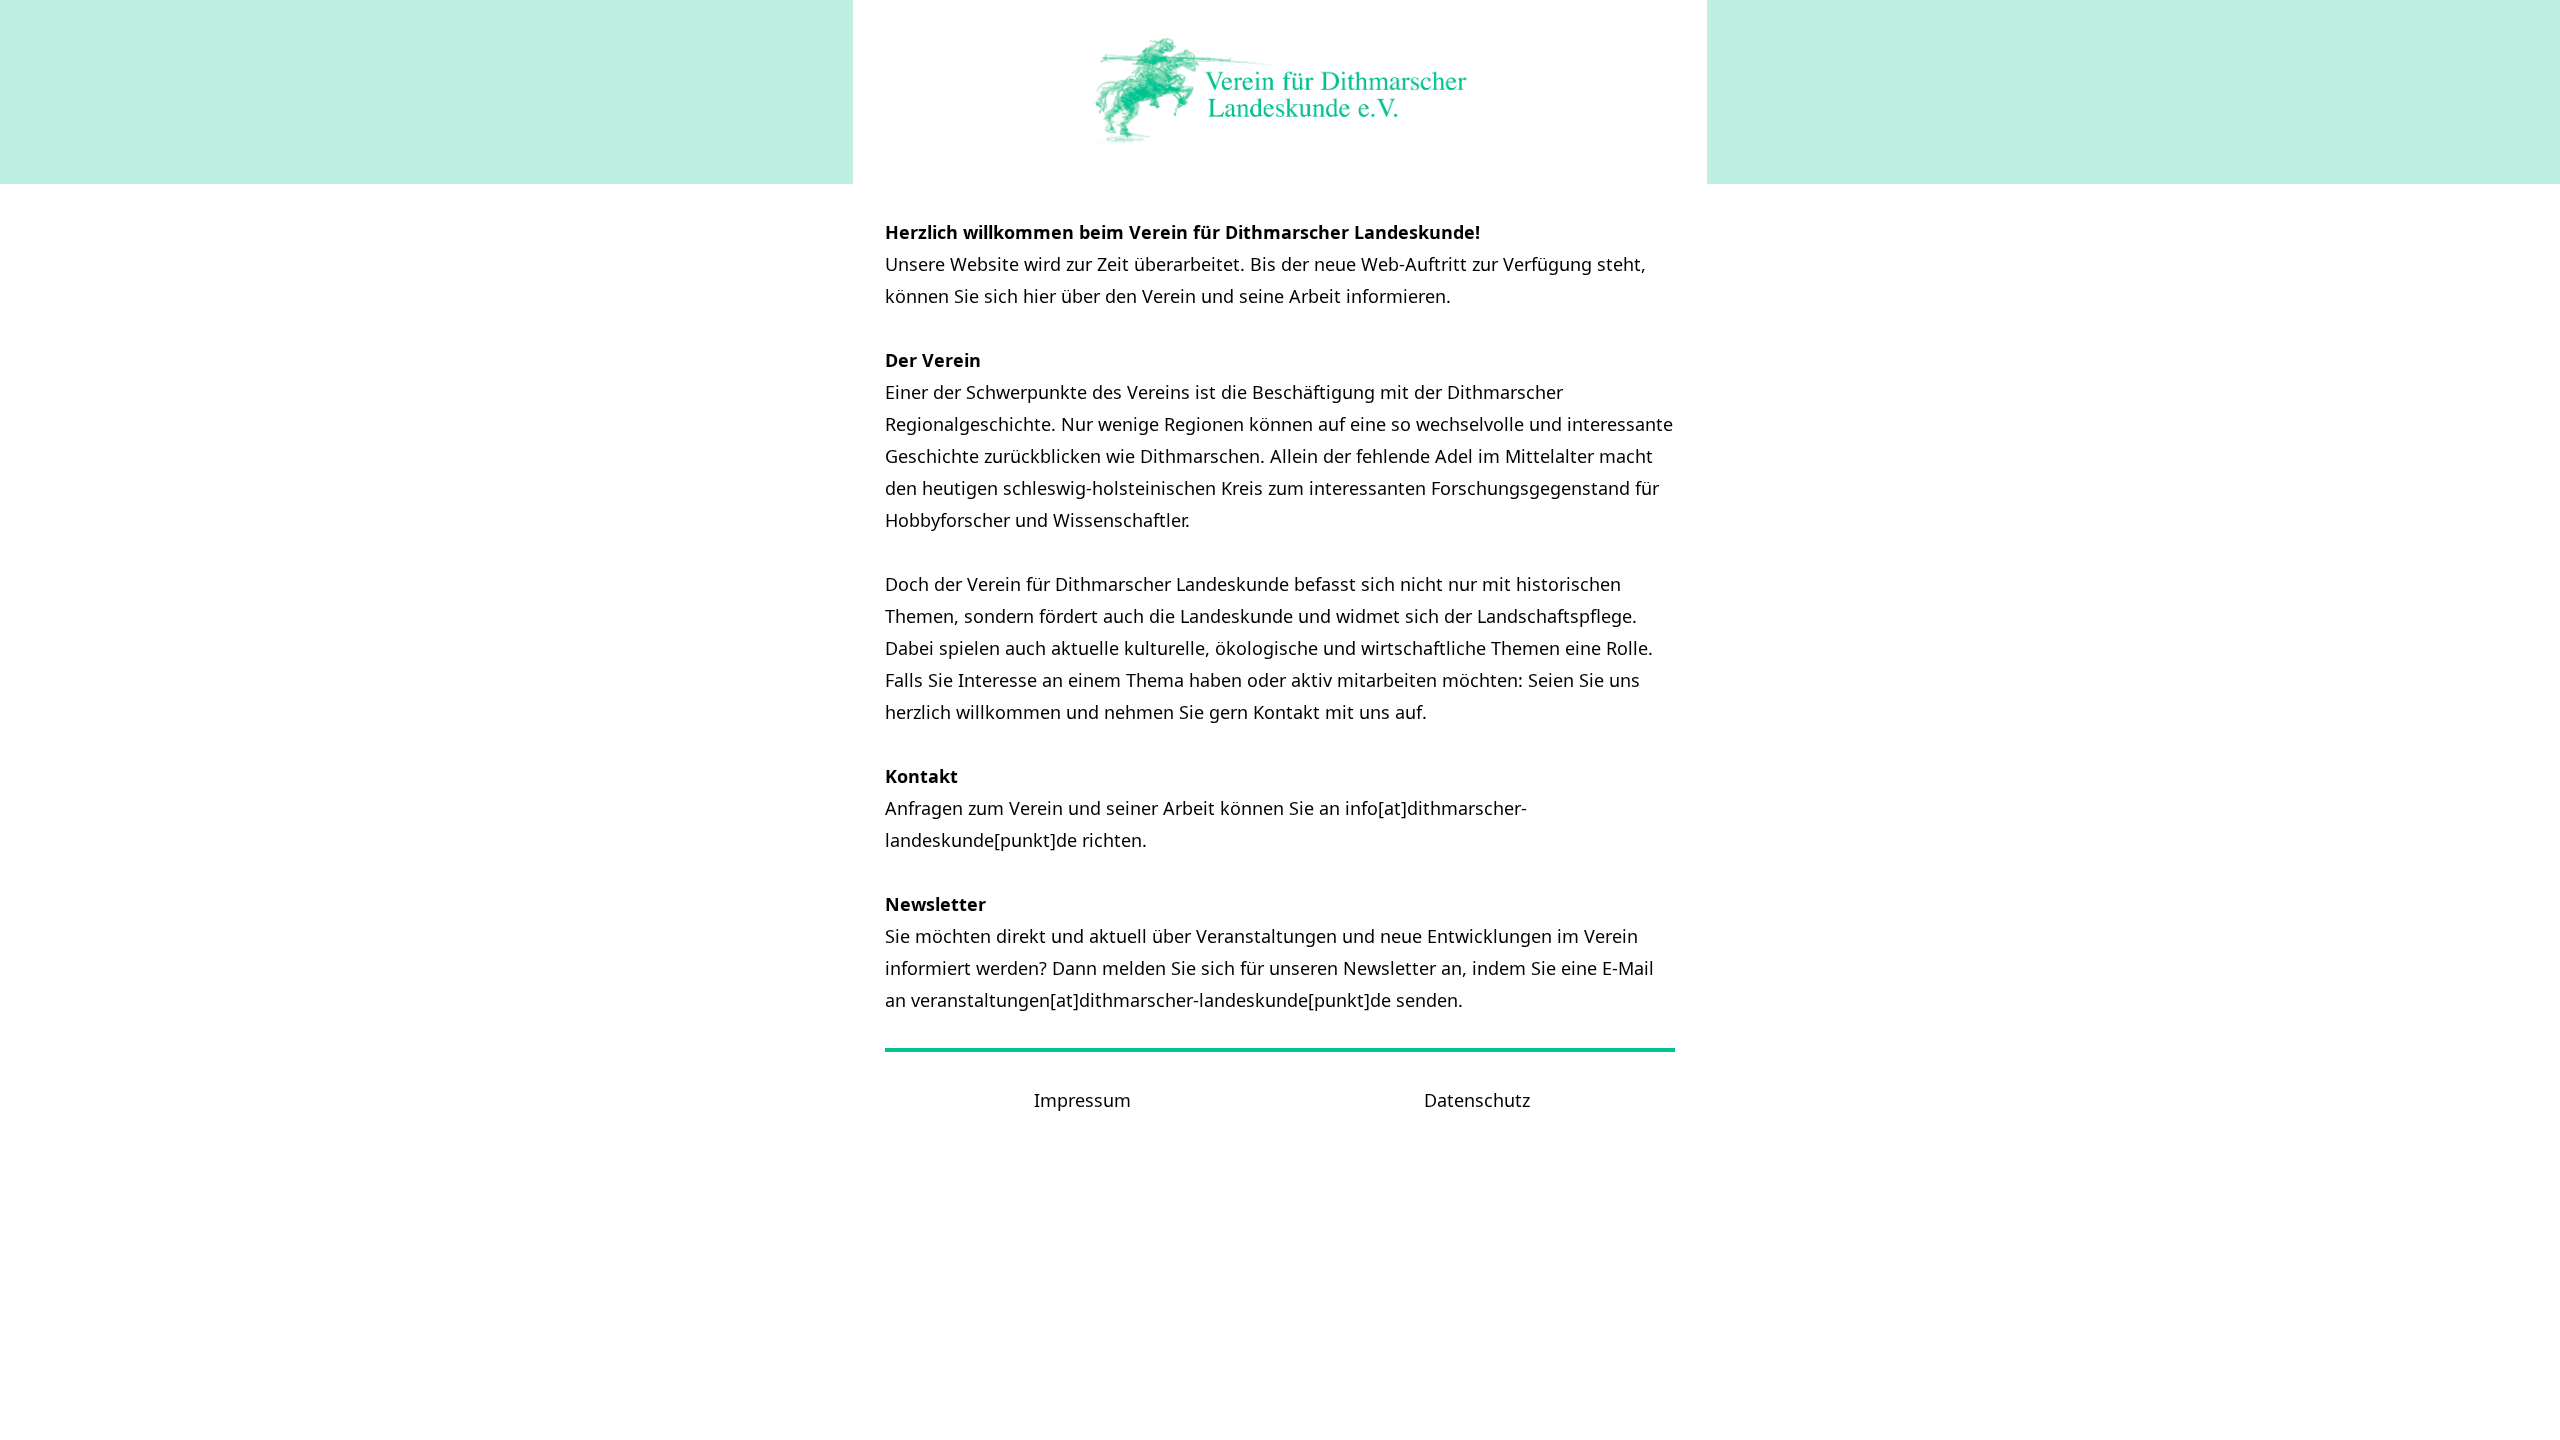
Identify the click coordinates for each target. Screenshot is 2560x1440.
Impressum (1082, 1100)
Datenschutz (1477, 1100)
